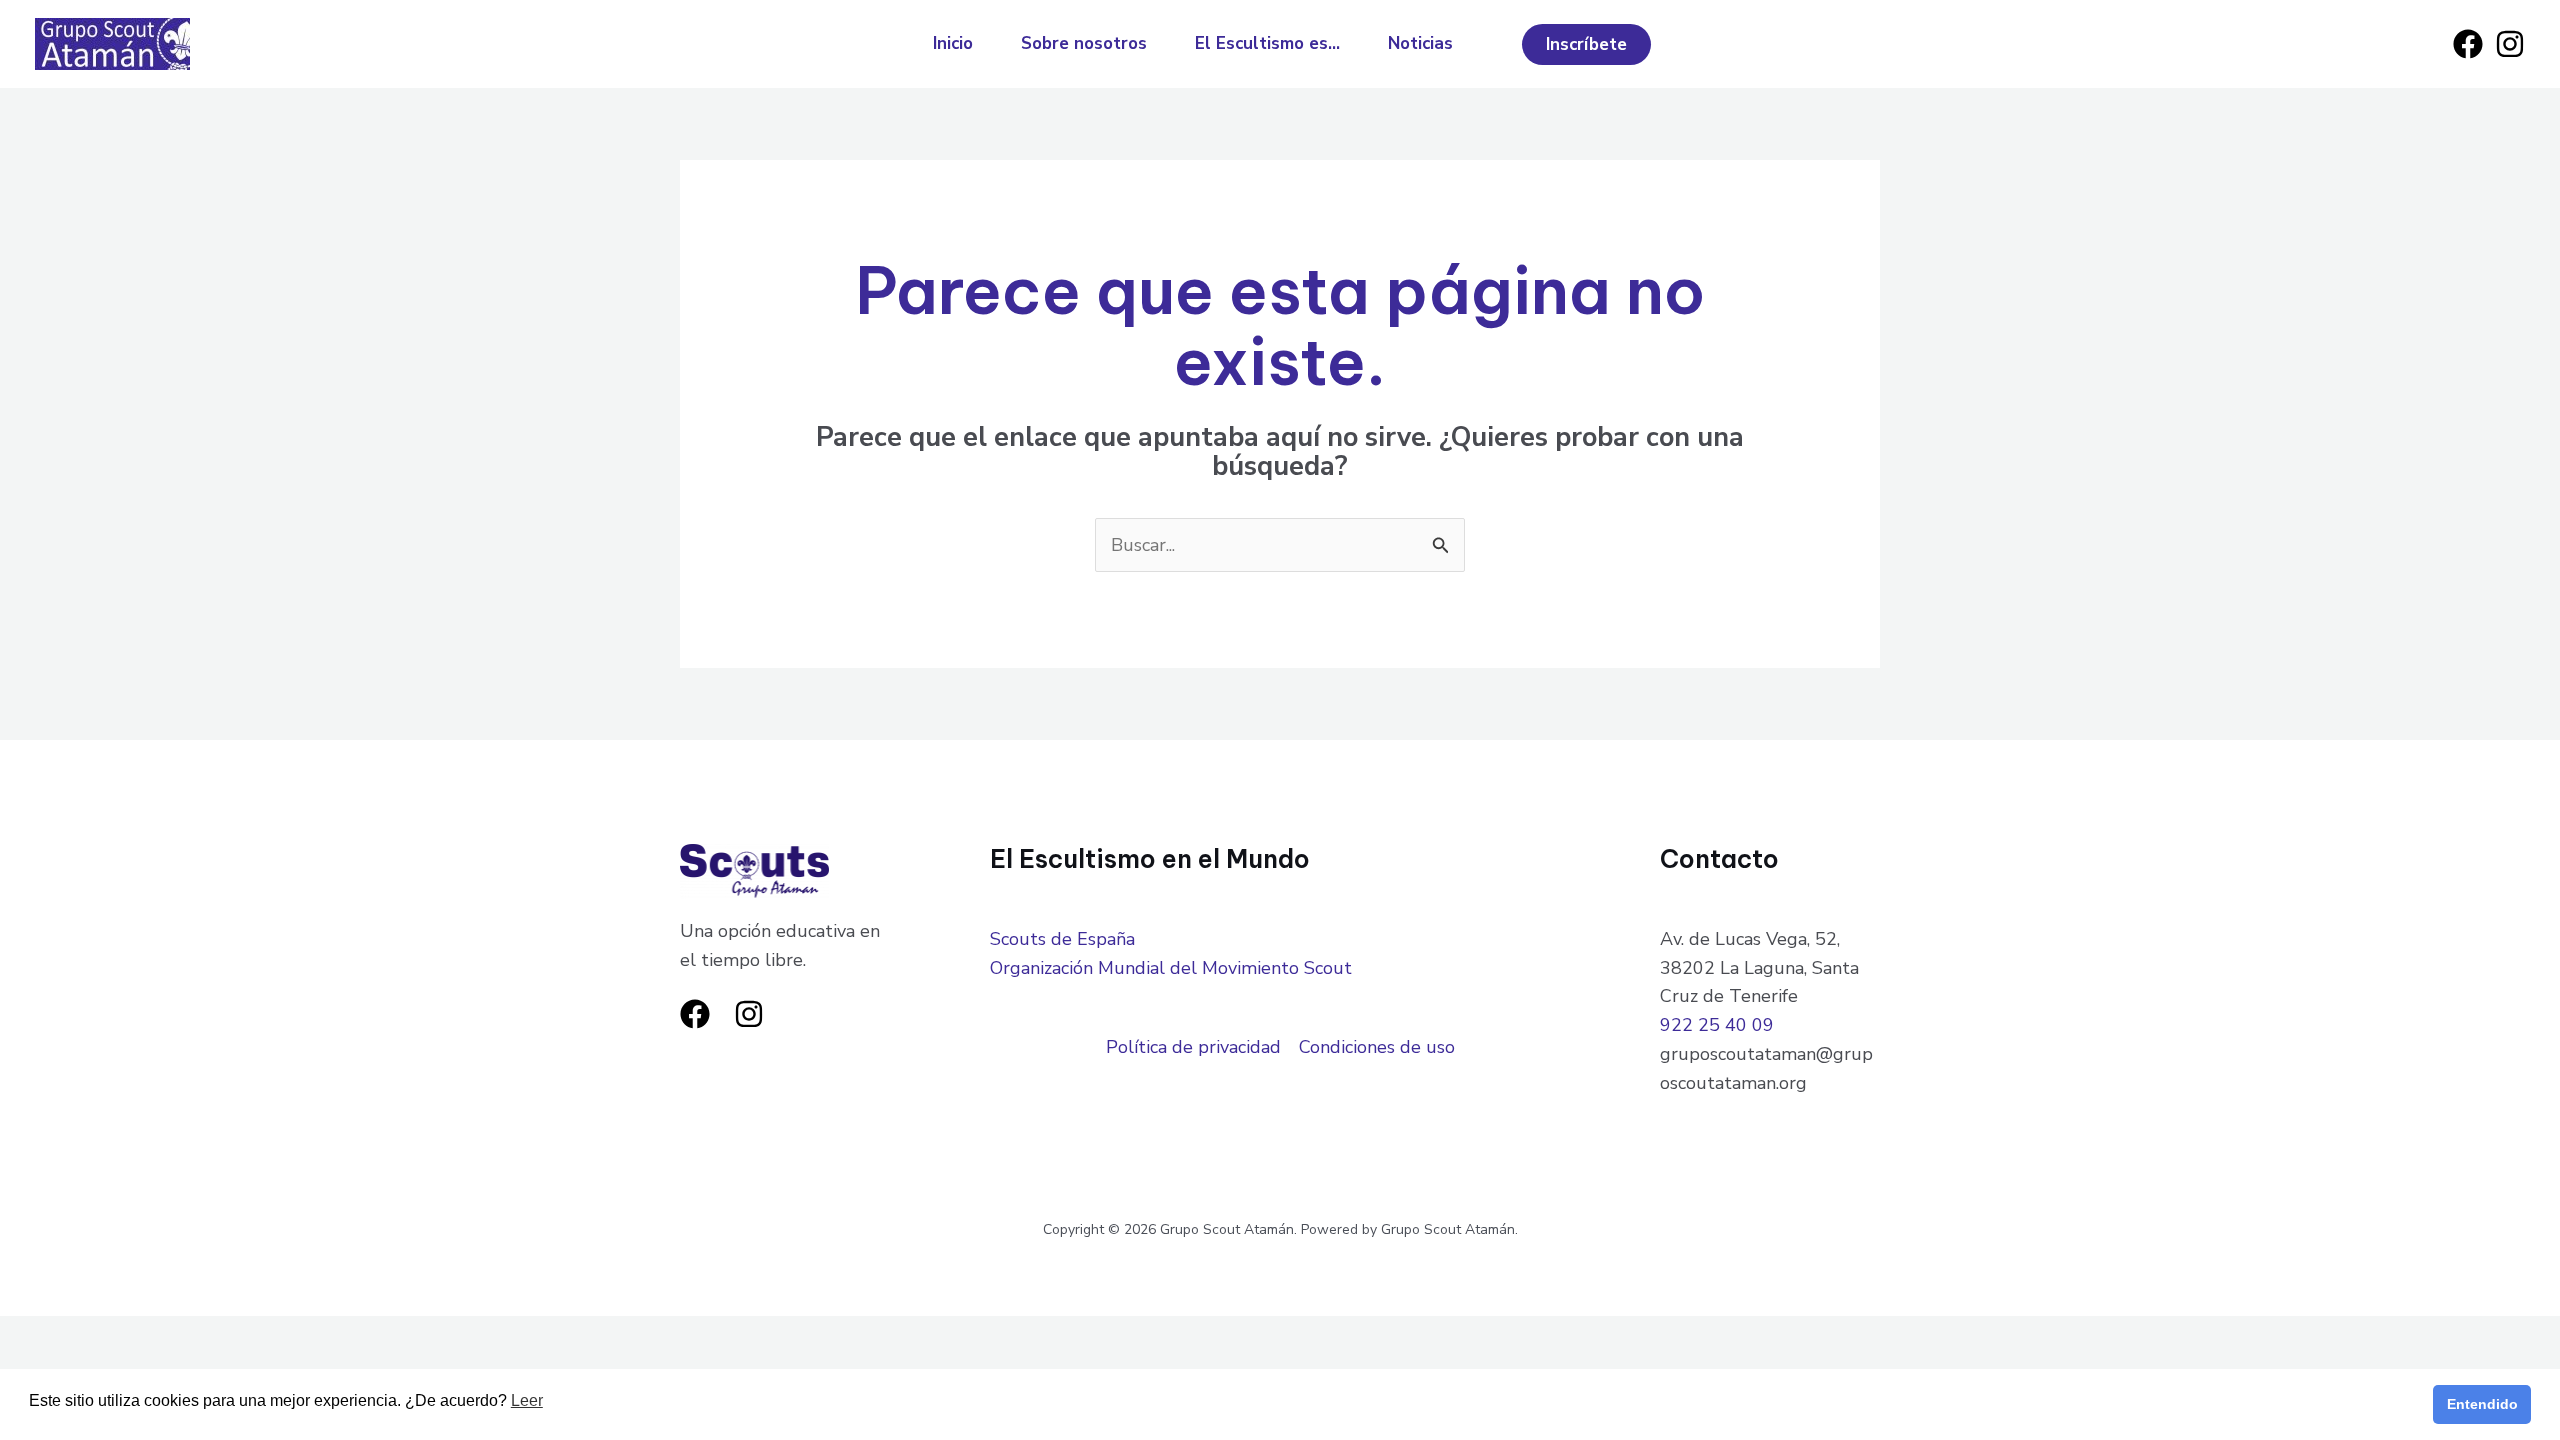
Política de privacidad (1193, 1047)
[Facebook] (2468, 44)
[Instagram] (2510, 44)
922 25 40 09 (1717, 1025)
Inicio (953, 43)
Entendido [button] (2482, 1404)
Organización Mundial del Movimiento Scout (1171, 968)
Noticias (1420, 43)
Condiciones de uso (1377, 1047)
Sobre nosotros (1084, 43)
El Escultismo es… (1267, 43)
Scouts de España (1062, 939)
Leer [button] (527, 1400)
